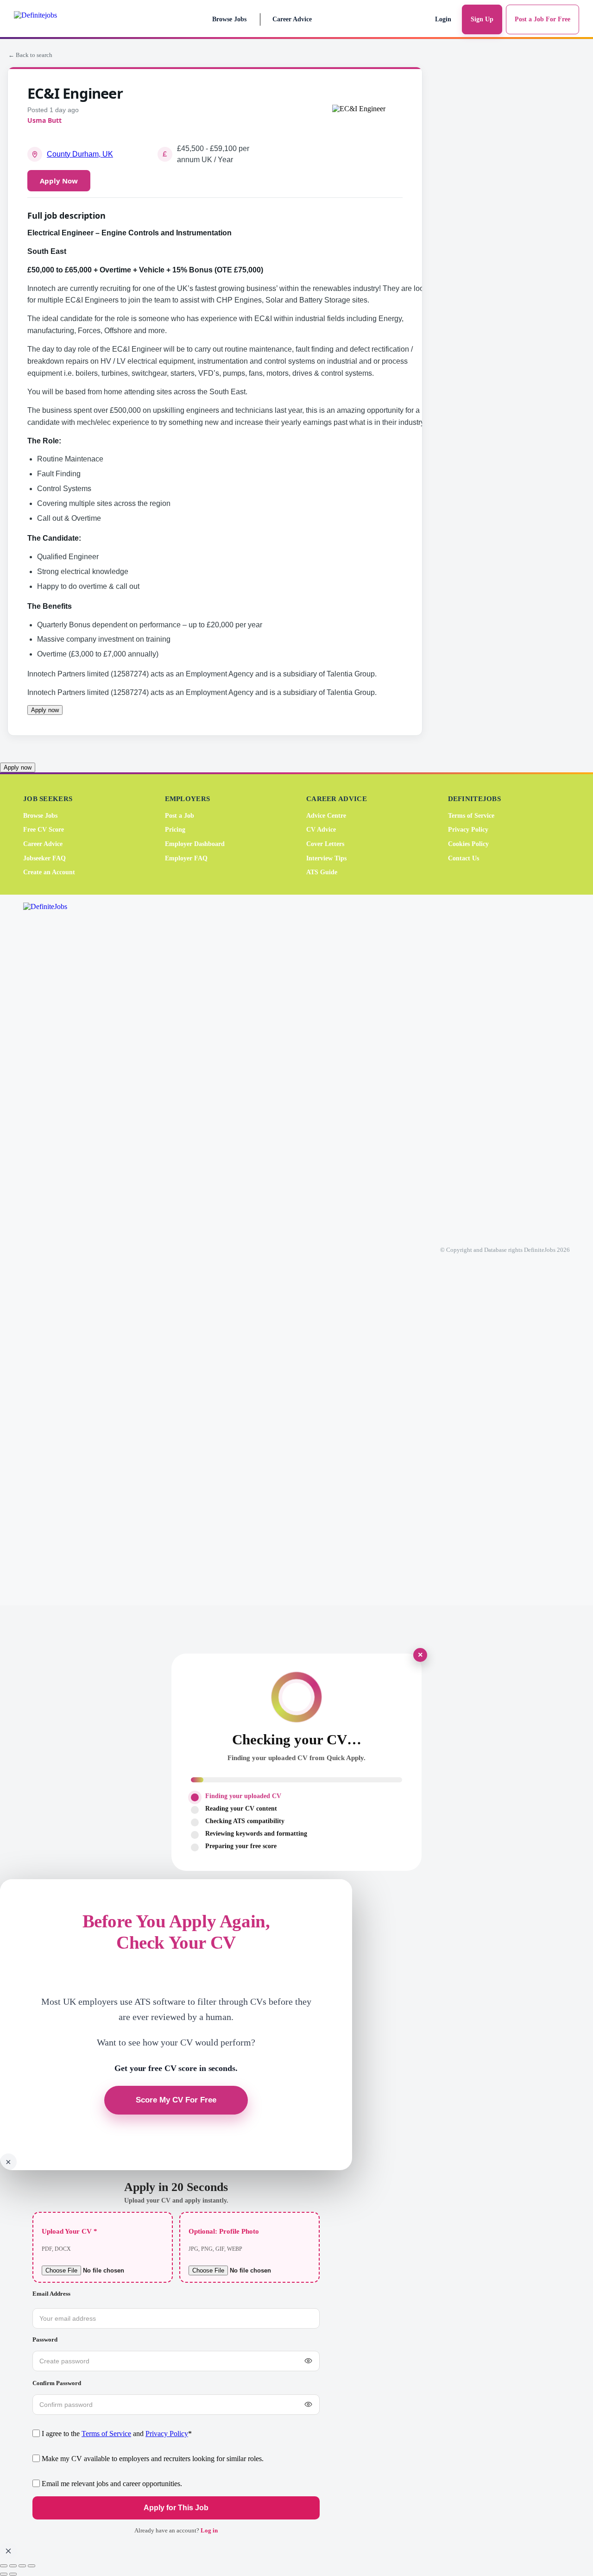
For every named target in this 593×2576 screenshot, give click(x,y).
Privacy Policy (468, 830)
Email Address (51, 2294)
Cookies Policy (468, 844)
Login (443, 19)
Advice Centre (326, 816)
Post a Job (180, 816)
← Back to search (30, 55)
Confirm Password (57, 2383)
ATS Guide (322, 872)
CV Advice (321, 830)
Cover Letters (325, 844)
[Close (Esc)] (32, 2566)
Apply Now (59, 181)
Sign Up (482, 19)
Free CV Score (44, 830)
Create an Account (49, 872)
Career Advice (292, 19)
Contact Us (464, 858)
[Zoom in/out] (4, 2566)
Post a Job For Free (543, 19)
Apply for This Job (176, 2508)
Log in (209, 2530)
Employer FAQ (186, 858)
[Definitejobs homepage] (55, 19)
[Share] (22, 2566)
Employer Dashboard (195, 844)
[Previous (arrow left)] (4, 2574)
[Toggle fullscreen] (13, 2566)
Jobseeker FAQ (44, 858)
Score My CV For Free (176, 2100)
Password (45, 2339)
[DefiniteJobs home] (60, 1250)
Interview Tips (326, 858)
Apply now (45, 710)
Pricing (175, 830)
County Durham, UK (80, 154)
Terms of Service (471, 816)
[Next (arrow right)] (13, 2574)
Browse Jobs (229, 19)
